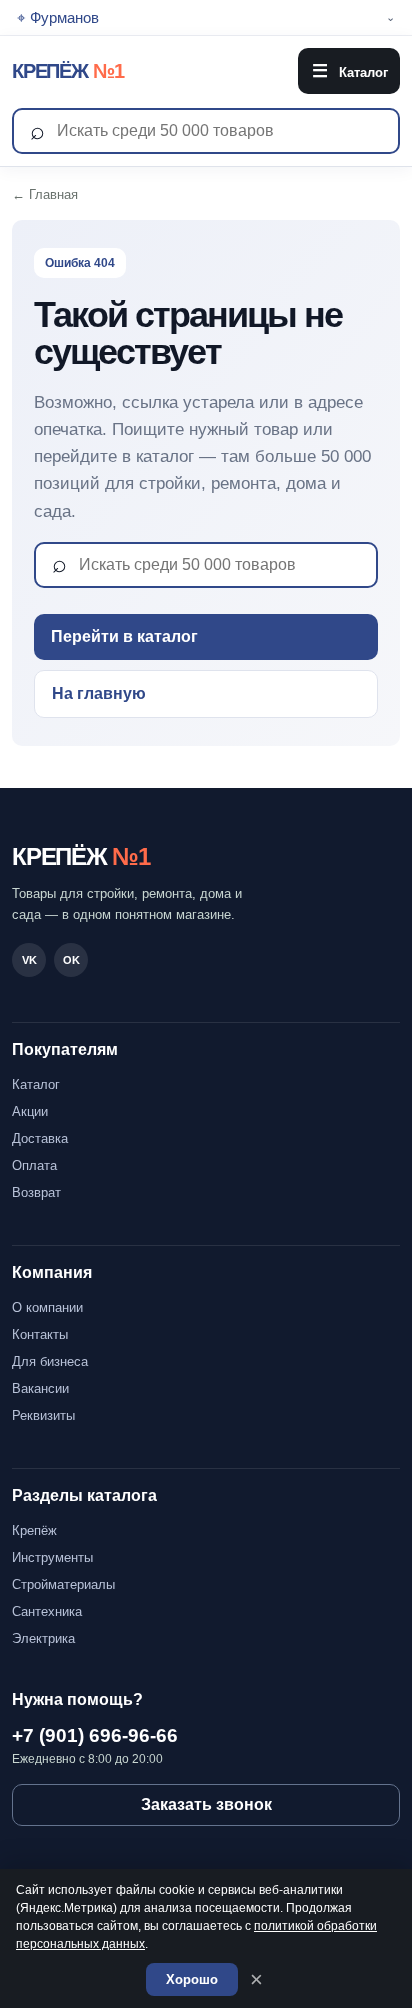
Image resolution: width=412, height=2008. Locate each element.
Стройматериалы (63, 1584)
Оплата (34, 1165)
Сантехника (47, 1611)
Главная (53, 194)
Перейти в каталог (124, 636)
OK (71, 960)
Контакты (40, 1334)
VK (29, 960)
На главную (99, 693)
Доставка (40, 1138)
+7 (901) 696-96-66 (95, 1735)
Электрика (43, 1638)
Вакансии (40, 1388)
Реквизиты (43, 1415)
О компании (47, 1307)
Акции (30, 1111)
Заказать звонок (206, 1804)
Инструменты (52, 1557)
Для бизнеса (50, 1361)
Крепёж (34, 1530)
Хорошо (192, 1979)
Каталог (350, 71)
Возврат (36, 1192)
